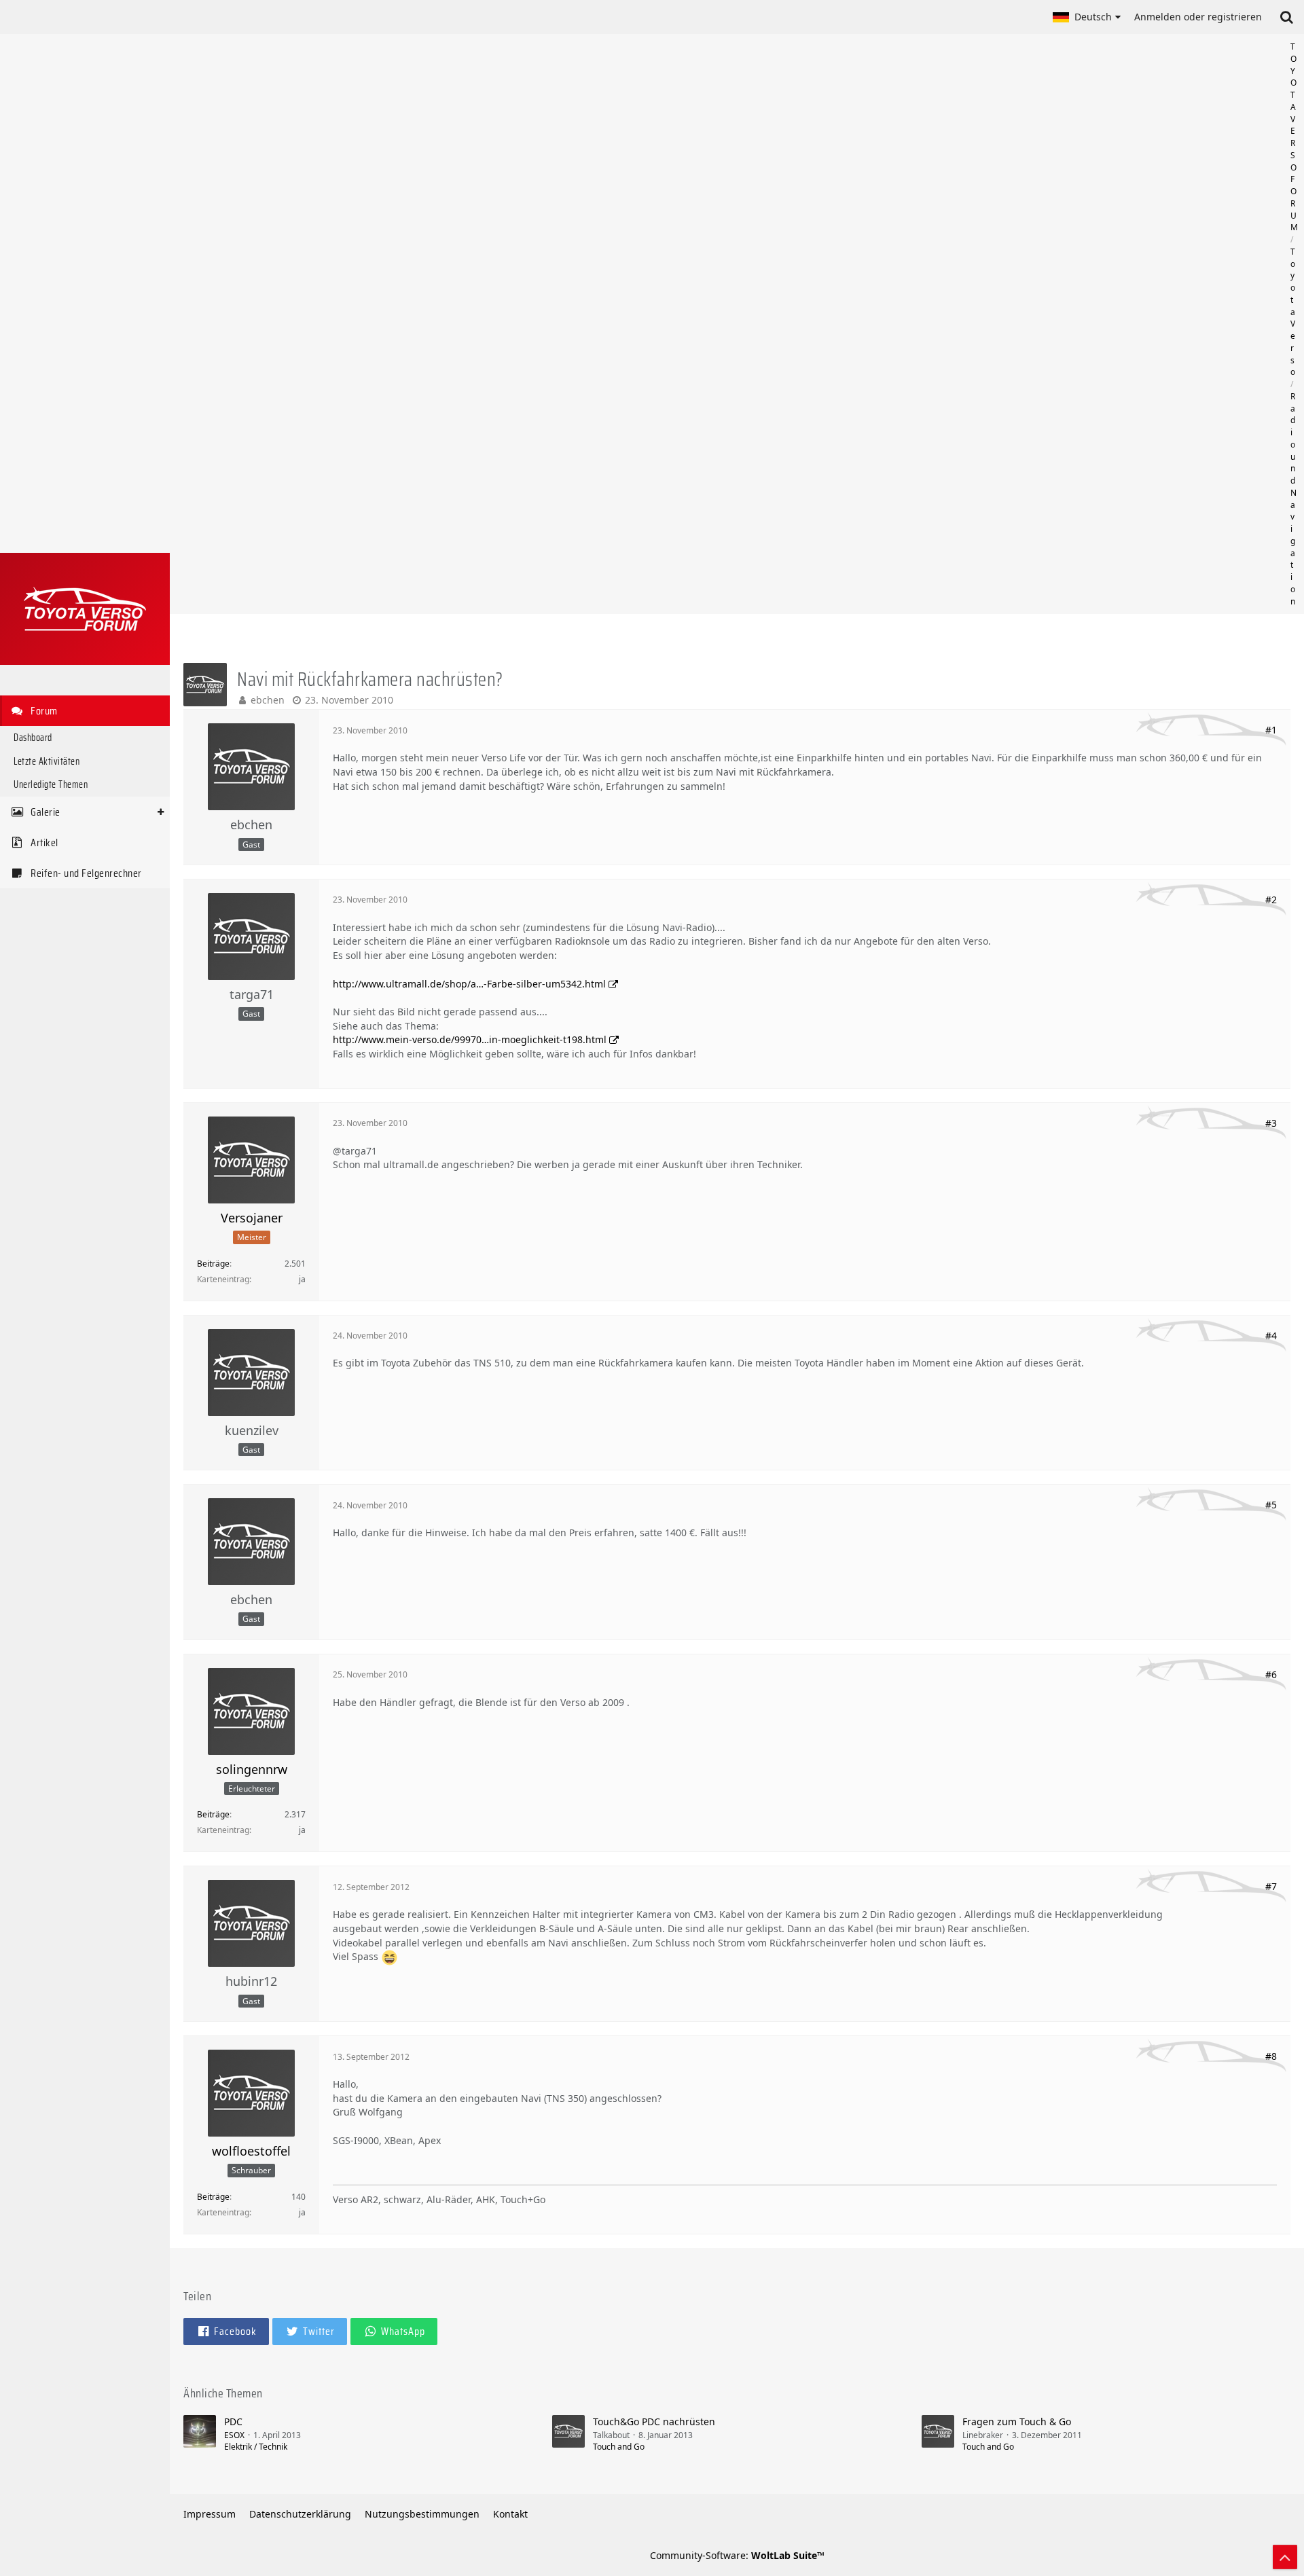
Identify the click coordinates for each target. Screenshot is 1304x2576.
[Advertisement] (737, 324)
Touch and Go (619, 2447)
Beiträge (213, 1264)
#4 (1271, 1336)
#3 (1271, 1123)
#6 (1271, 1674)
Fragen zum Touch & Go (1017, 2421)
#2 (1271, 900)
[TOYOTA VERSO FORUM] (85, 609)
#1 (1271, 730)
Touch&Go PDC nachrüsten (654, 2421)
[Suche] (1286, 17)
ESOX (234, 2435)
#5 (1271, 1505)
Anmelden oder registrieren (1198, 17)
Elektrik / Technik (256, 2447)
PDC (233, 2421)
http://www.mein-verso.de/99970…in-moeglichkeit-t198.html (470, 1039)
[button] (1087, 17)
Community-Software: (737, 2555)
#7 (1271, 1886)
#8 (1271, 2056)
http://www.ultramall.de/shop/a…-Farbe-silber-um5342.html (469, 984)
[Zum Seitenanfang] (1285, 2557)
